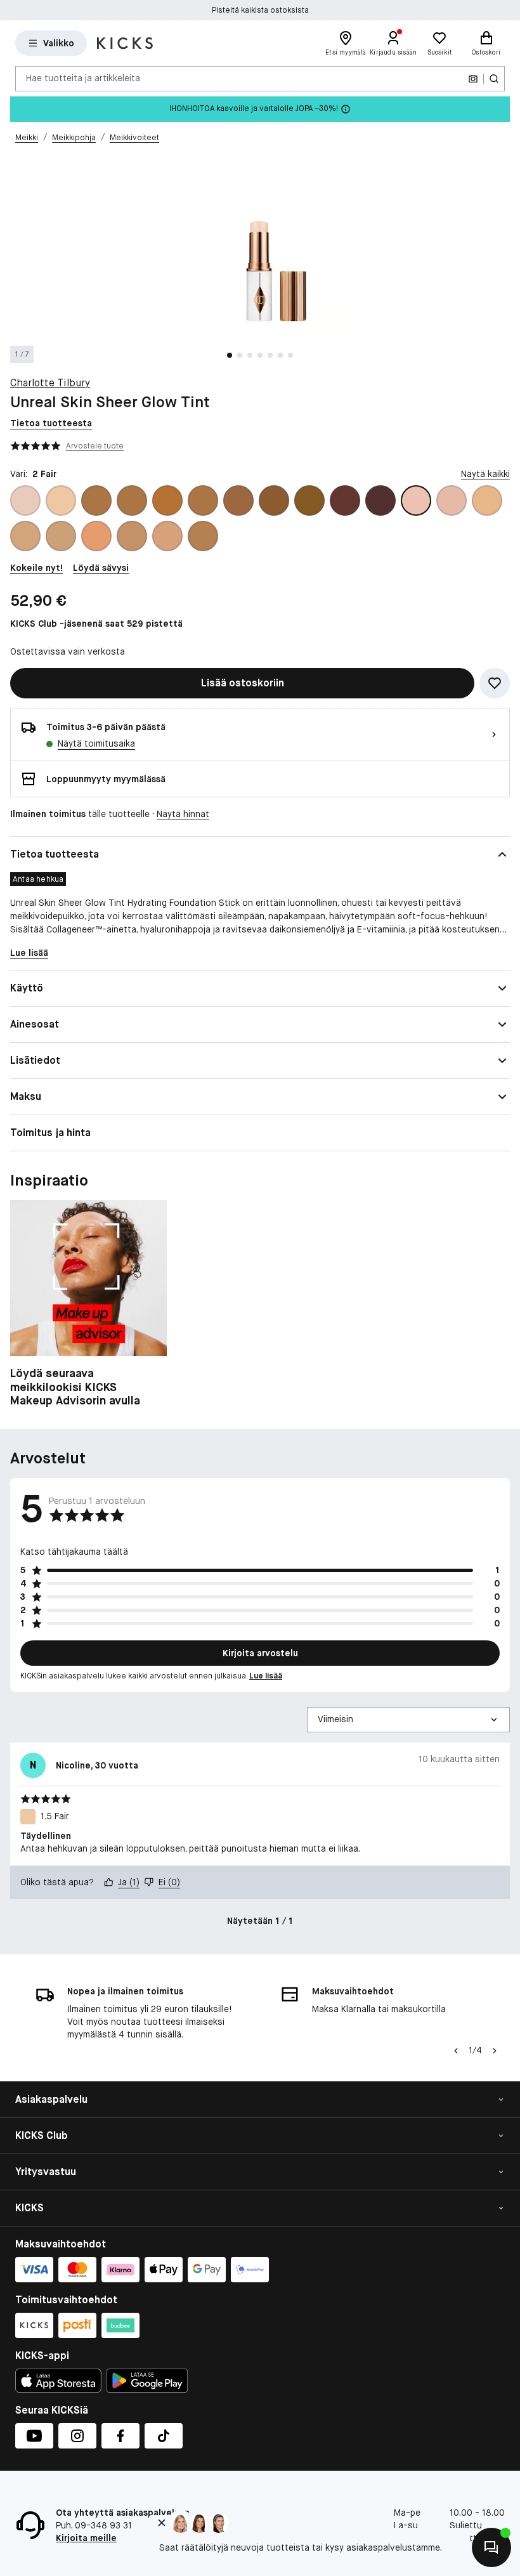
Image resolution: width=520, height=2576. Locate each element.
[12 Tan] (167, 500)
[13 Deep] (238, 500)
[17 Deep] (380, 500)
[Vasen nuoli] (456, 2051)
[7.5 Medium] (132, 536)
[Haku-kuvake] (494, 79)
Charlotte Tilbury (50, 383)
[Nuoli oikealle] (495, 2051)
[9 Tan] (203, 536)
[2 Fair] (416, 500)
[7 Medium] (96, 536)
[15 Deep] (309, 500)
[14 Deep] (274, 500)
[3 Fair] (452, 500)
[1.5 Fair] (61, 500)
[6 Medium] (61, 536)
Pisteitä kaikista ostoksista (260, 10)
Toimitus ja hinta (50, 1133)
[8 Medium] (167, 536)
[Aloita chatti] (491, 2547)
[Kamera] (473, 79)
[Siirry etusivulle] (125, 43)
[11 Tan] (132, 500)
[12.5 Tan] (203, 500)
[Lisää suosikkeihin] (495, 683)
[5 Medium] (25, 536)
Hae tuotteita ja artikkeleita (83, 78)
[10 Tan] (96, 500)
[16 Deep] (345, 500)
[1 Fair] (25, 500)
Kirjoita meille (86, 2538)
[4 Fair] (487, 500)
